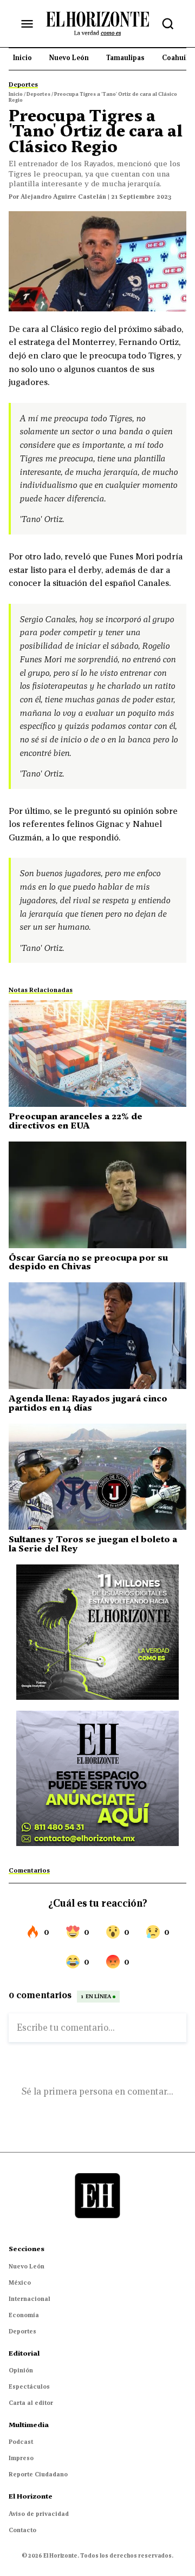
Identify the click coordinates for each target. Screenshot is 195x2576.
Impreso (21, 2458)
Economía (24, 2315)
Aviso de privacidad (39, 2514)
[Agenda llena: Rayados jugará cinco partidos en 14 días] (97, 1336)
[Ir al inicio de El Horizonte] (97, 23)
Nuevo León (27, 2266)
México (20, 2282)
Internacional (30, 2299)
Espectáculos (29, 2386)
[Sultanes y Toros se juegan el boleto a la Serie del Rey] (97, 1477)
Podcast (21, 2442)
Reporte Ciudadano (38, 2474)
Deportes (22, 2331)
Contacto (22, 2530)
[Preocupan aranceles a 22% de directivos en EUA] (97, 1054)
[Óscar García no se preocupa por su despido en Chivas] (97, 1195)
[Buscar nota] (168, 24)
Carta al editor (31, 2403)
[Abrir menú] (27, 24)
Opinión (21, 2370)
